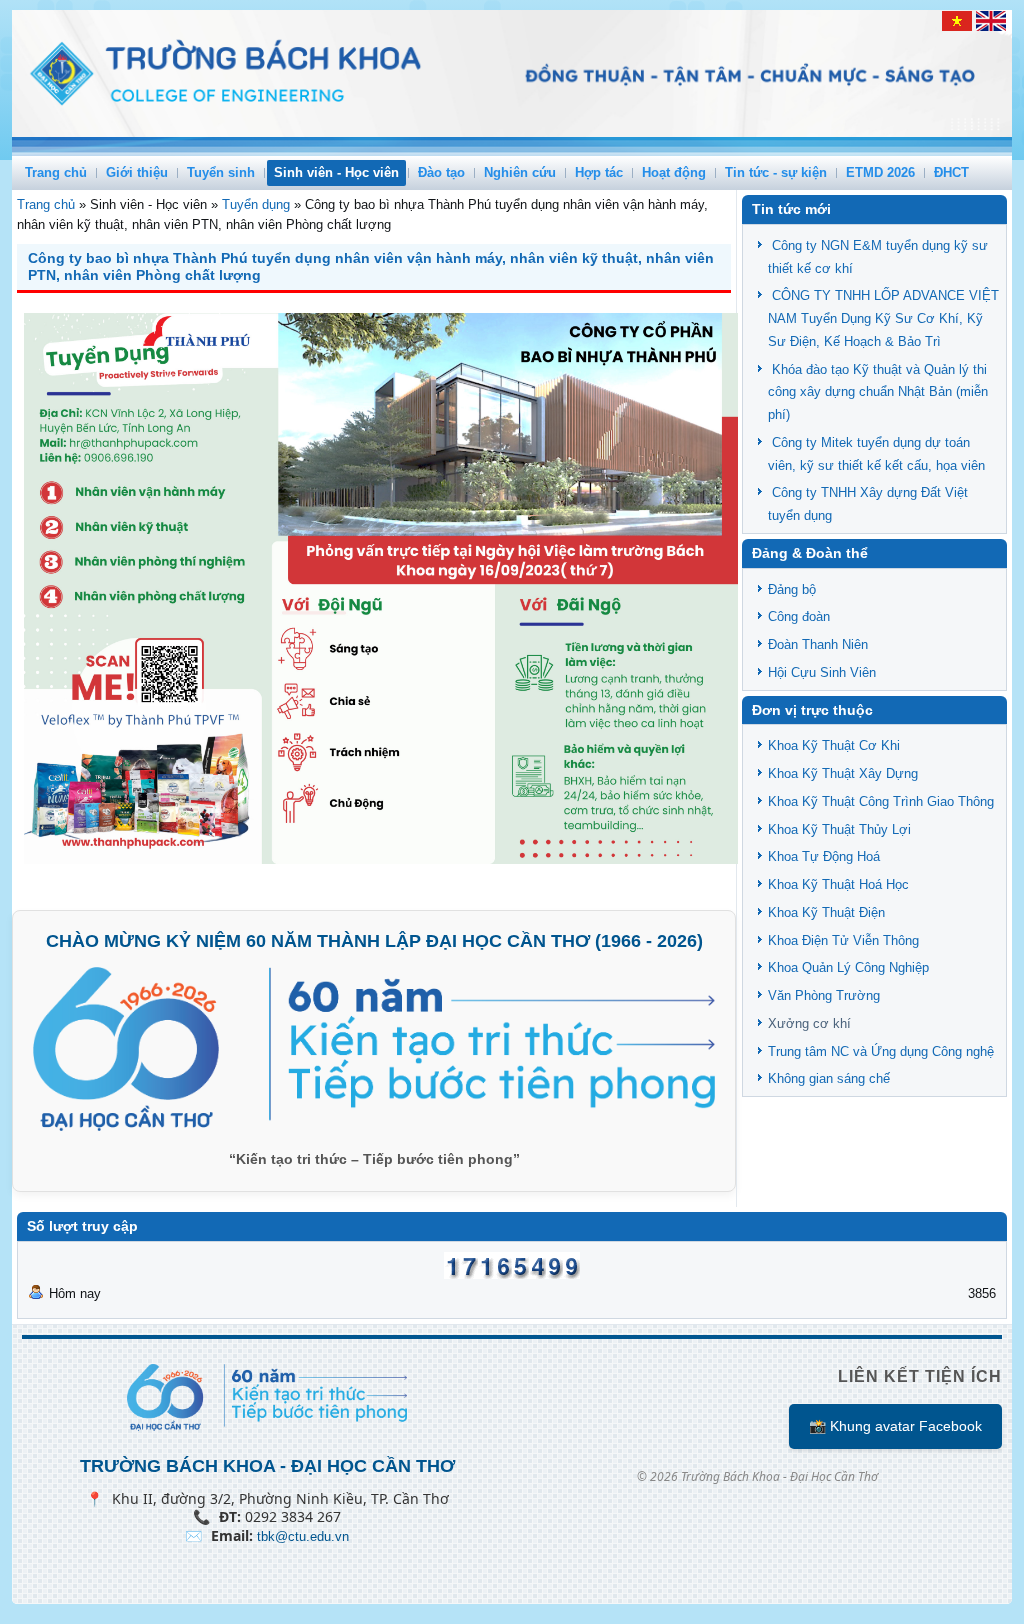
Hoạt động (674, 172)
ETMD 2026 (880, 172)
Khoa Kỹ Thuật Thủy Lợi (839, 829)
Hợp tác (599, 172)
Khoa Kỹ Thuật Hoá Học (838, 884)
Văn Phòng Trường (824, 995)
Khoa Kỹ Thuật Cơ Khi (834, 745)
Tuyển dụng (256, 204)
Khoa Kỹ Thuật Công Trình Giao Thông (881, 801)
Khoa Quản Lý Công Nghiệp (848, 967)
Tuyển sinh (221, 172)
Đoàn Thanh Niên (818, 644)
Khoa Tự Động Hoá (824, 856)
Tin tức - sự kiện (776, 172)
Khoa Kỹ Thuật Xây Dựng (843, 773)
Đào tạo (441, 172)
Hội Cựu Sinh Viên (822, 672)
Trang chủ (56, 172)
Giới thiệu (137, 172)
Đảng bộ (792, 589)
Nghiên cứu (520, 172)
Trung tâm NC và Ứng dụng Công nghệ (881, 1051)
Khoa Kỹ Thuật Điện (826, 912)
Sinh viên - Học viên (336, 172)
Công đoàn (799, 616)
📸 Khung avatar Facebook (895, 1426)
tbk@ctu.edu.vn (303, 1536)
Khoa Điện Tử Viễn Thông (843, 940)
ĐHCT (951, 172)
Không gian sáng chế (829, 1078)
